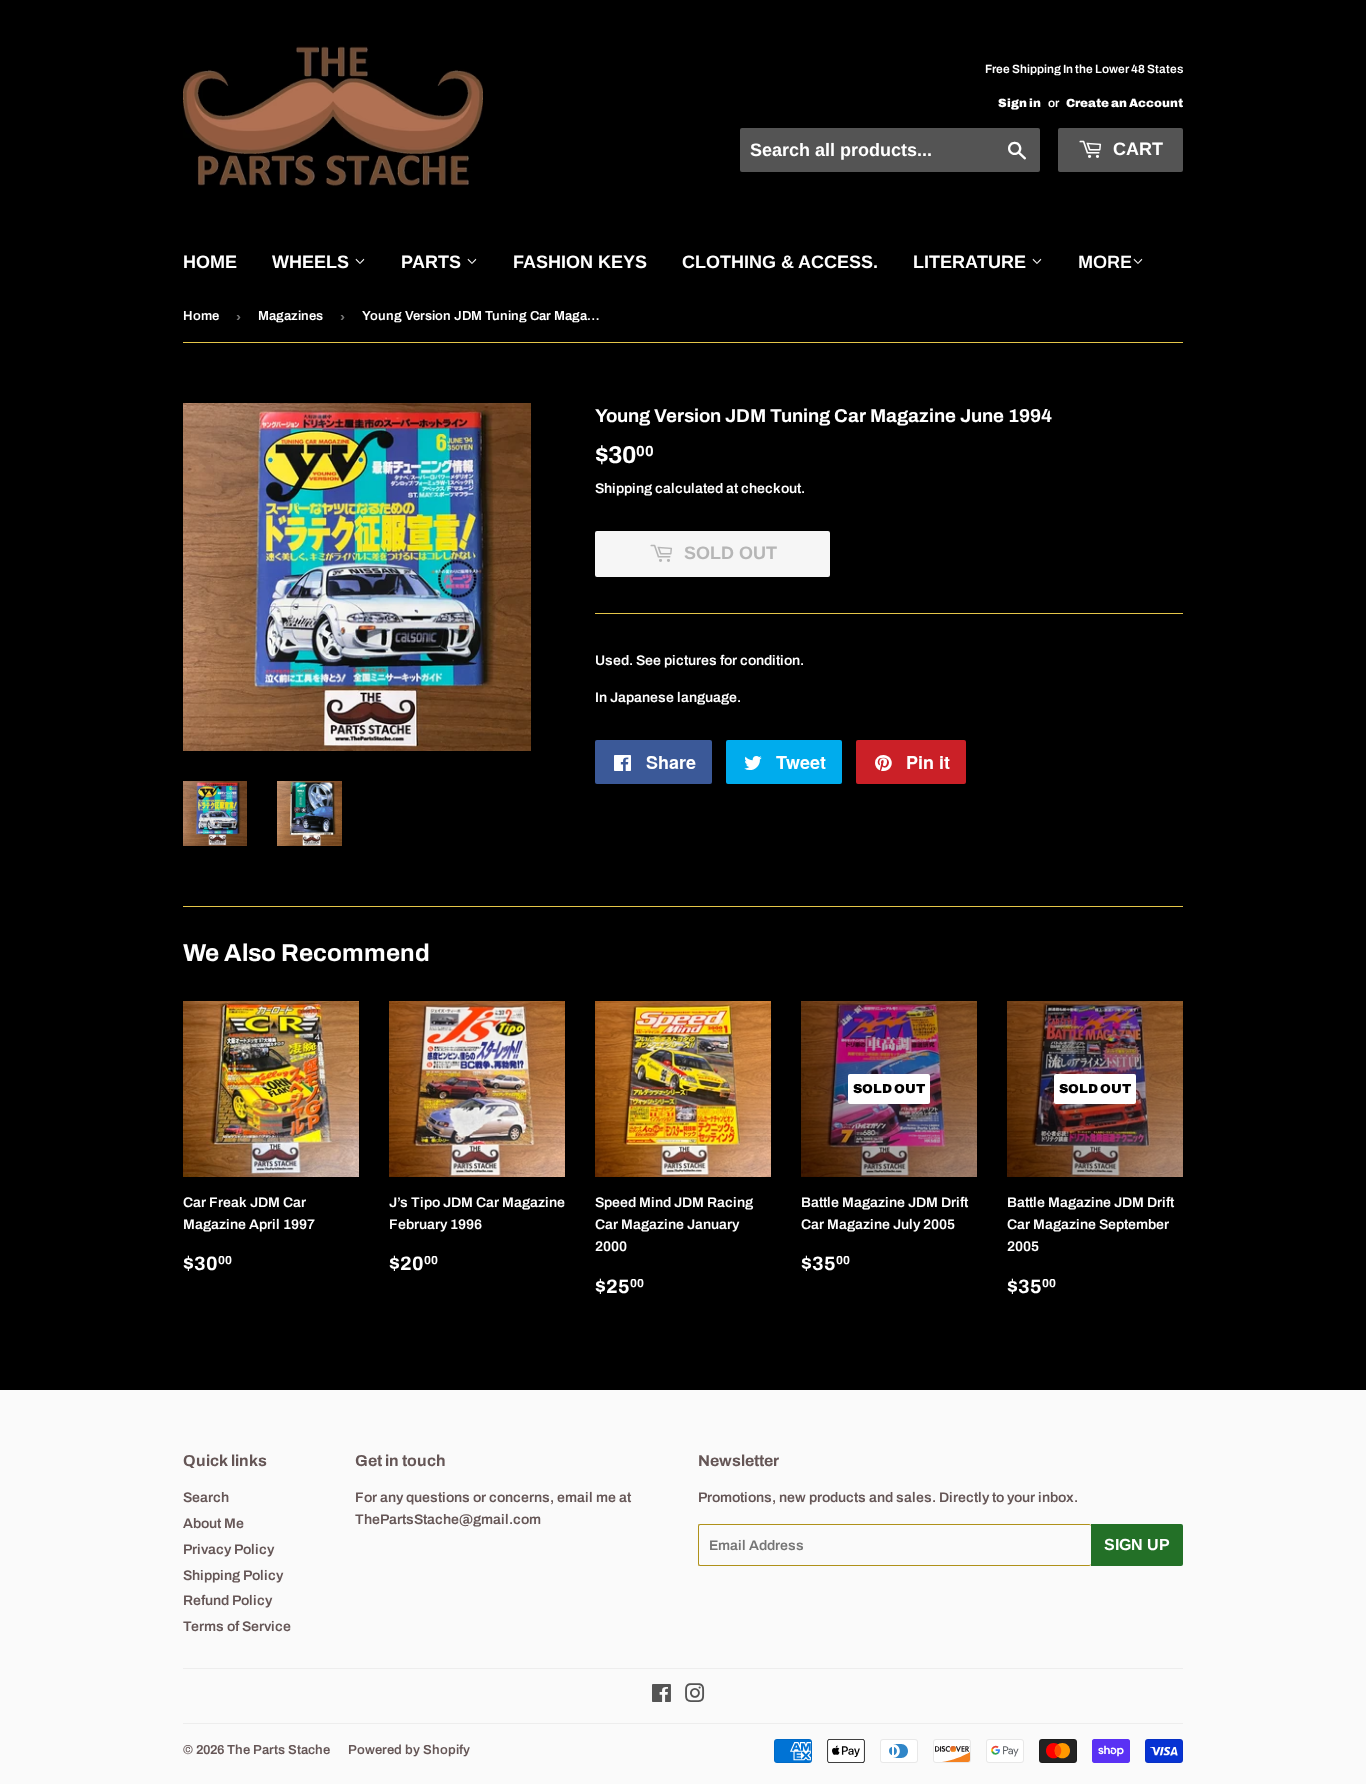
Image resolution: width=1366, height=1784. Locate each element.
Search (206, 1497)
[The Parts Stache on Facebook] (661, 1696)
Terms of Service (237, 1626)
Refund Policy (227, 1600)
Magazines (290, 316)
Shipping (623, 488)
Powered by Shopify (409, 1750)
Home (210, 262)
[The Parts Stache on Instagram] (695, 1696)
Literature (972, 262)
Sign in (1019, 103)
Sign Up (1137, 1544)
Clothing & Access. (780, 262)
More (1105, 262)
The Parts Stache (278, 1750)
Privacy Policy (228, 1549)
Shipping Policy (233, 1575)
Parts (433, 262)
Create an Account (1124, 103)
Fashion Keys (580, 262)
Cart (1135, 149)
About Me (213, 1523)
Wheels (313, 262)
